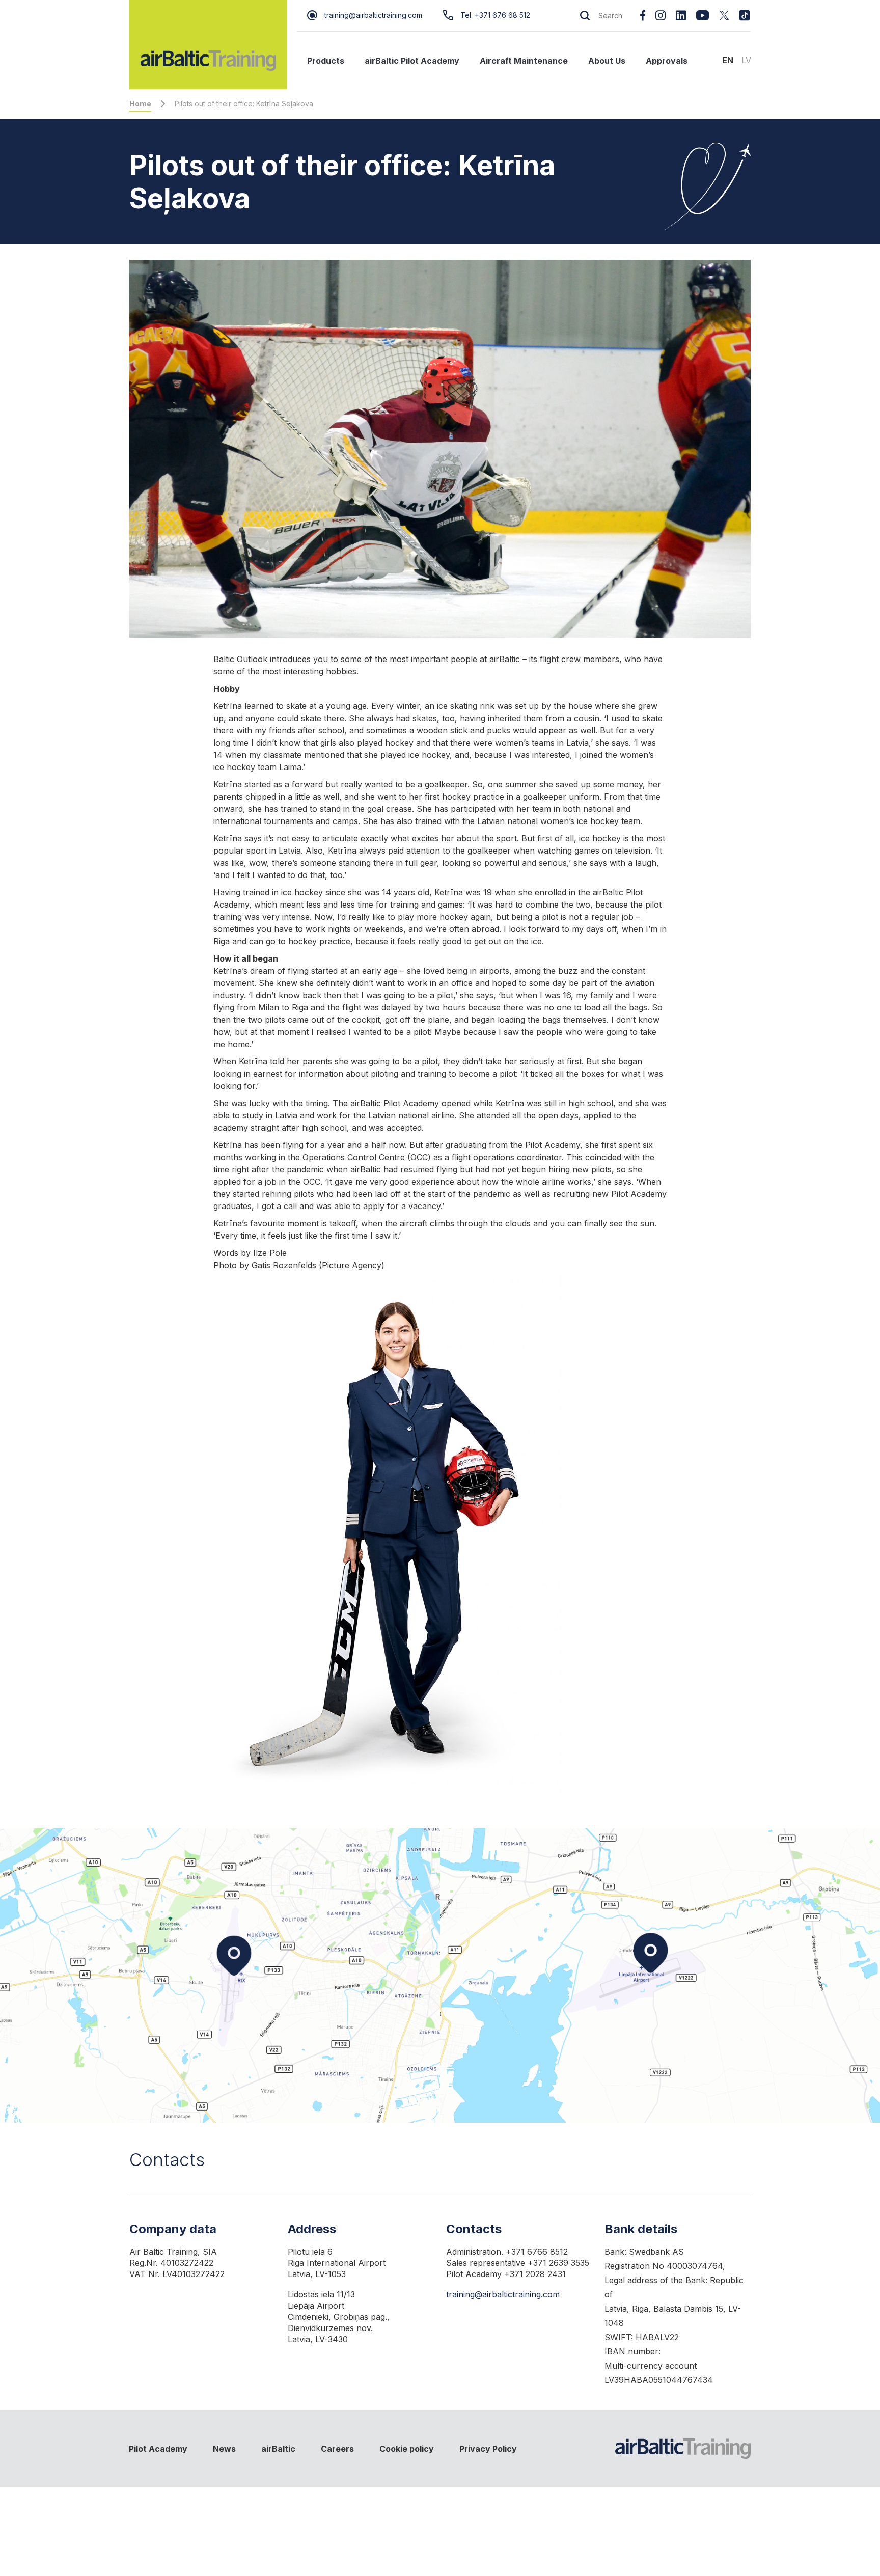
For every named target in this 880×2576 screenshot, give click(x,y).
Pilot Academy (158, 2449)
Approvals (667, 61)
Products (326, 61)
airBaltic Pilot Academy (412, 61)
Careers (337, 2449)
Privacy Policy (488, 2449)
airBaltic (278, 2449)
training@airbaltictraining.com (373, 15)
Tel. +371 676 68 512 (495, 15)
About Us (607, 61)
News (224, 2449)
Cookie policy (407, 2449)
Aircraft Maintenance (524, 61)
